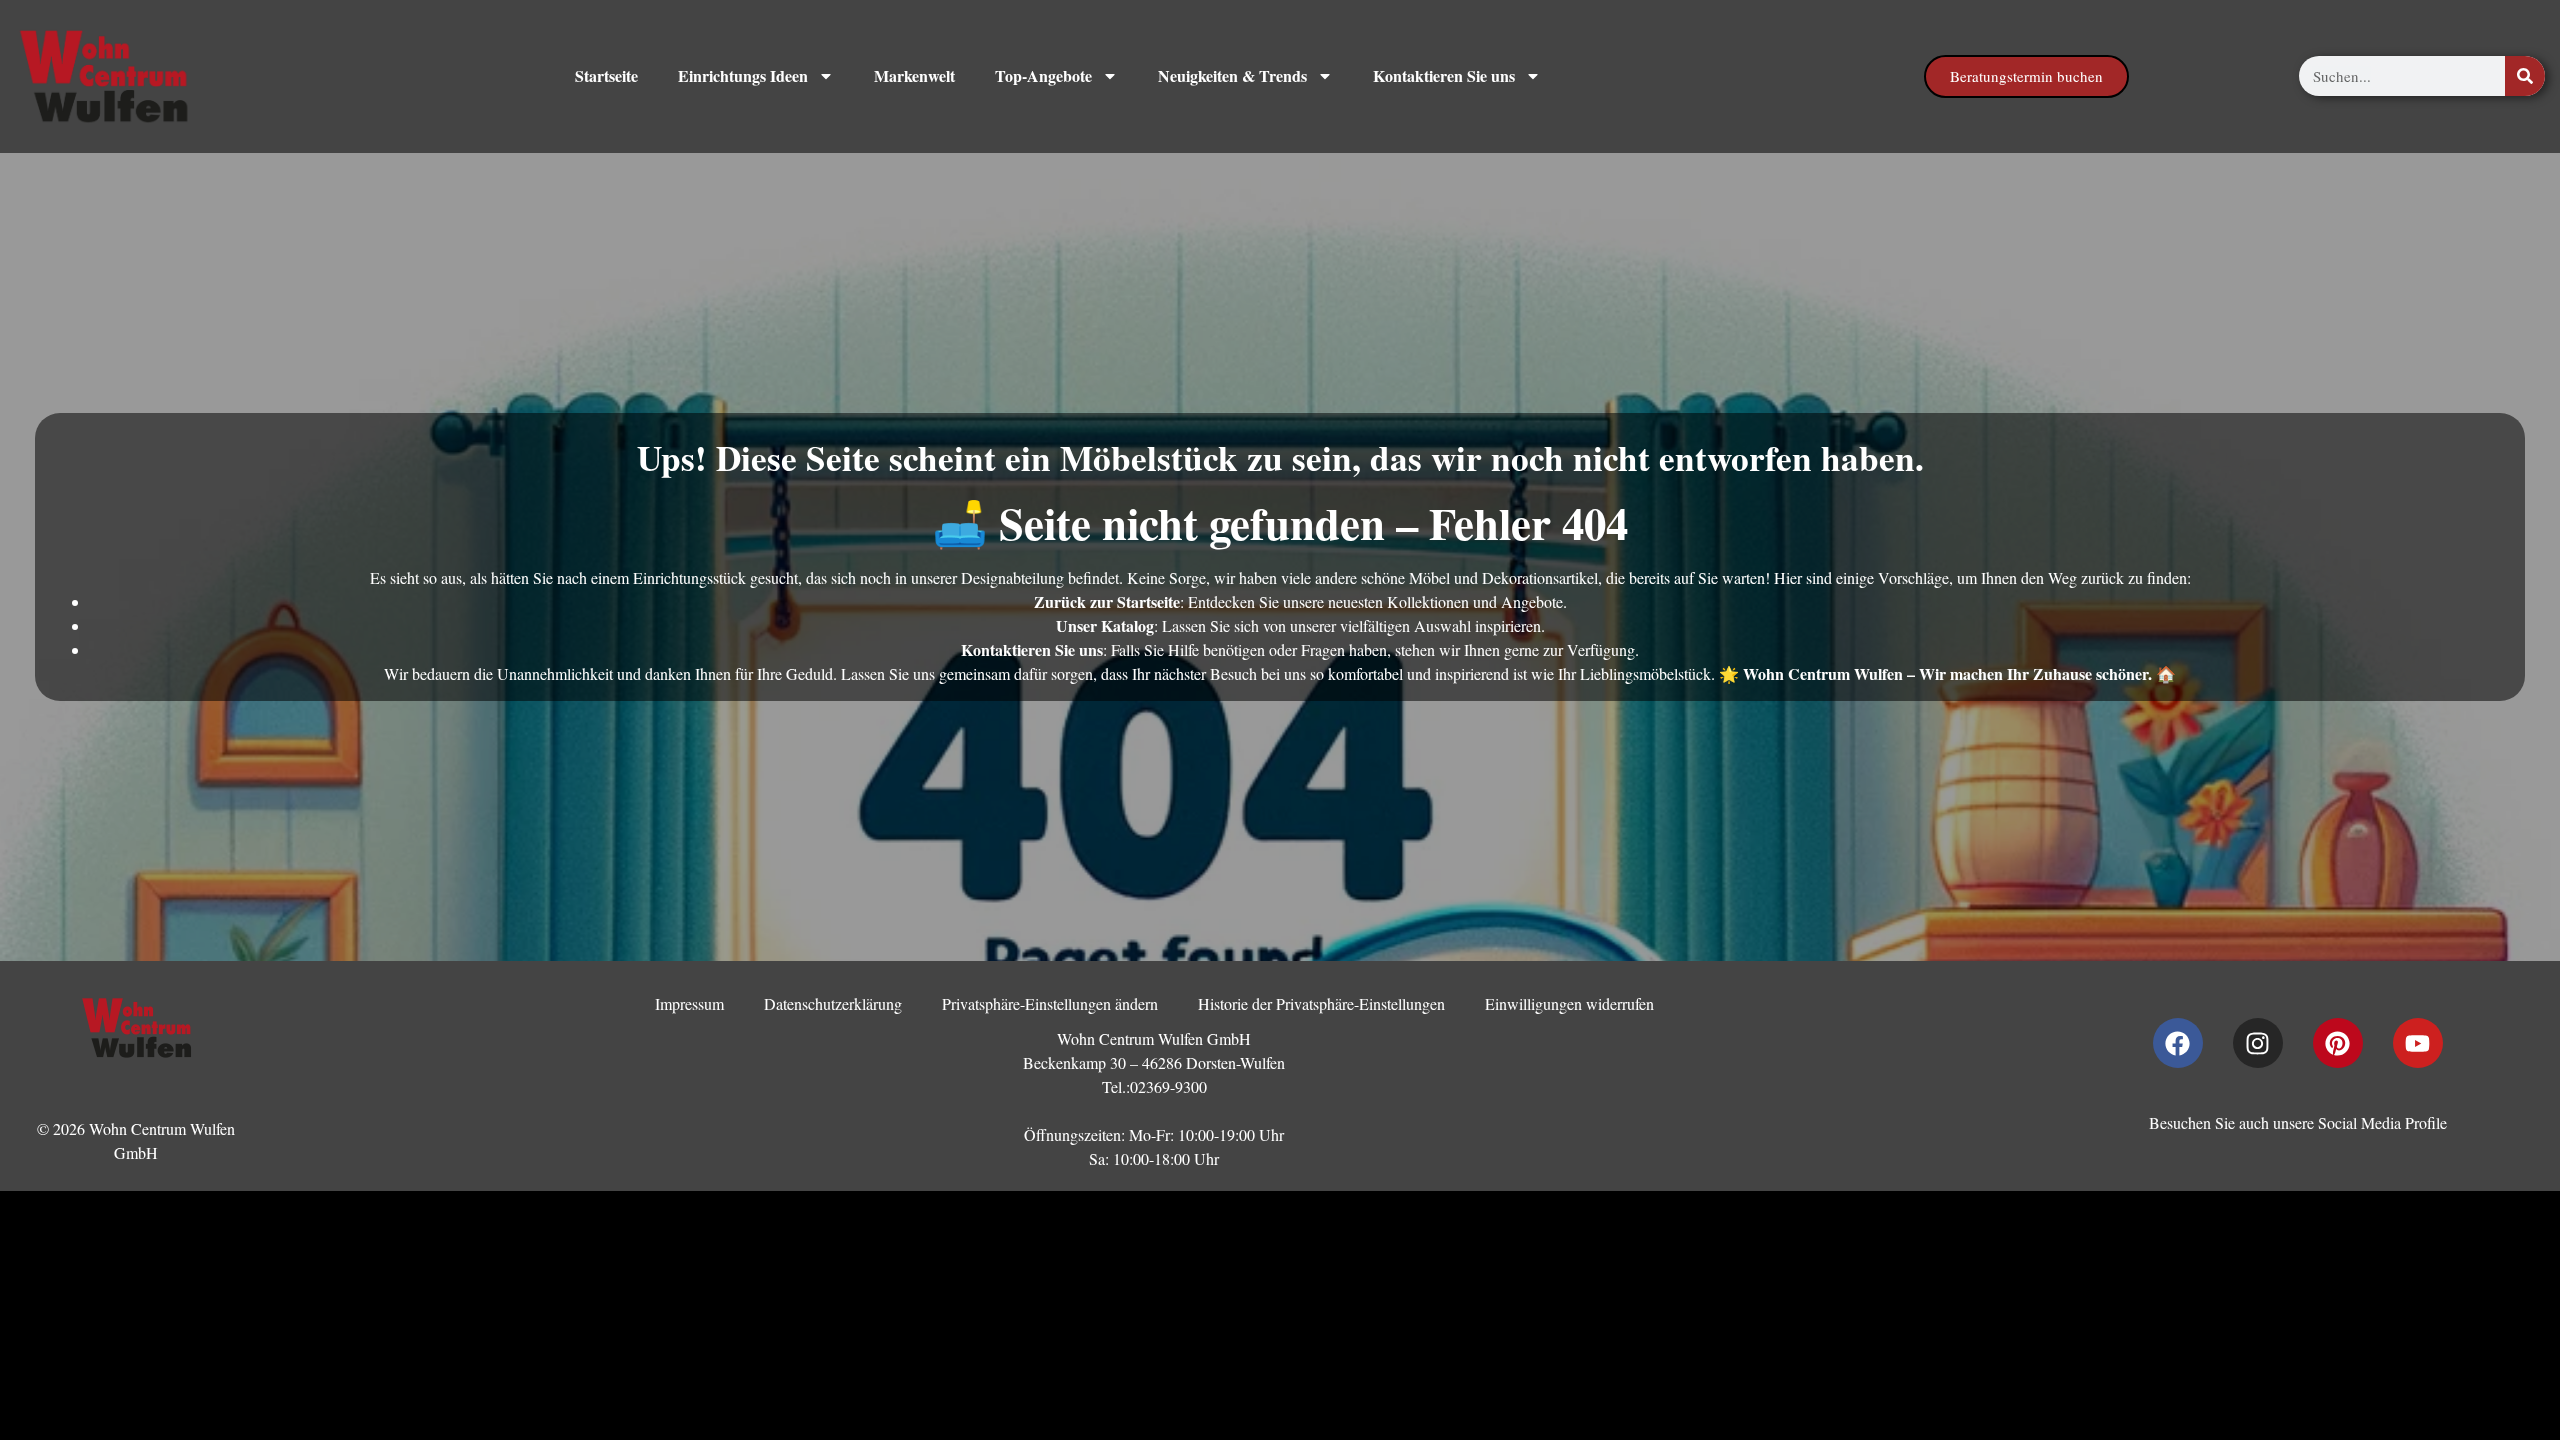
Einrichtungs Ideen (743, 75)
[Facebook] (2178, 1043)
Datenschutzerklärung (833, 1003)
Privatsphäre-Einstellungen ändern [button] (1050, 1003)
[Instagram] (2258, 1043)
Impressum (689, 1003)
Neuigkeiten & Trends (1232, 75)
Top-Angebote (1043, 75)
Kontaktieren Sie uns (1444, 75)
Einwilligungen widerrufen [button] (1569, 1003)
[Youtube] (2418, 1043)
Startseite (606, 75)
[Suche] (2525, 76)
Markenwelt (914, 75)
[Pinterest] (2338, 1043)
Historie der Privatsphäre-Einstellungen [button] (1321, 1003)
